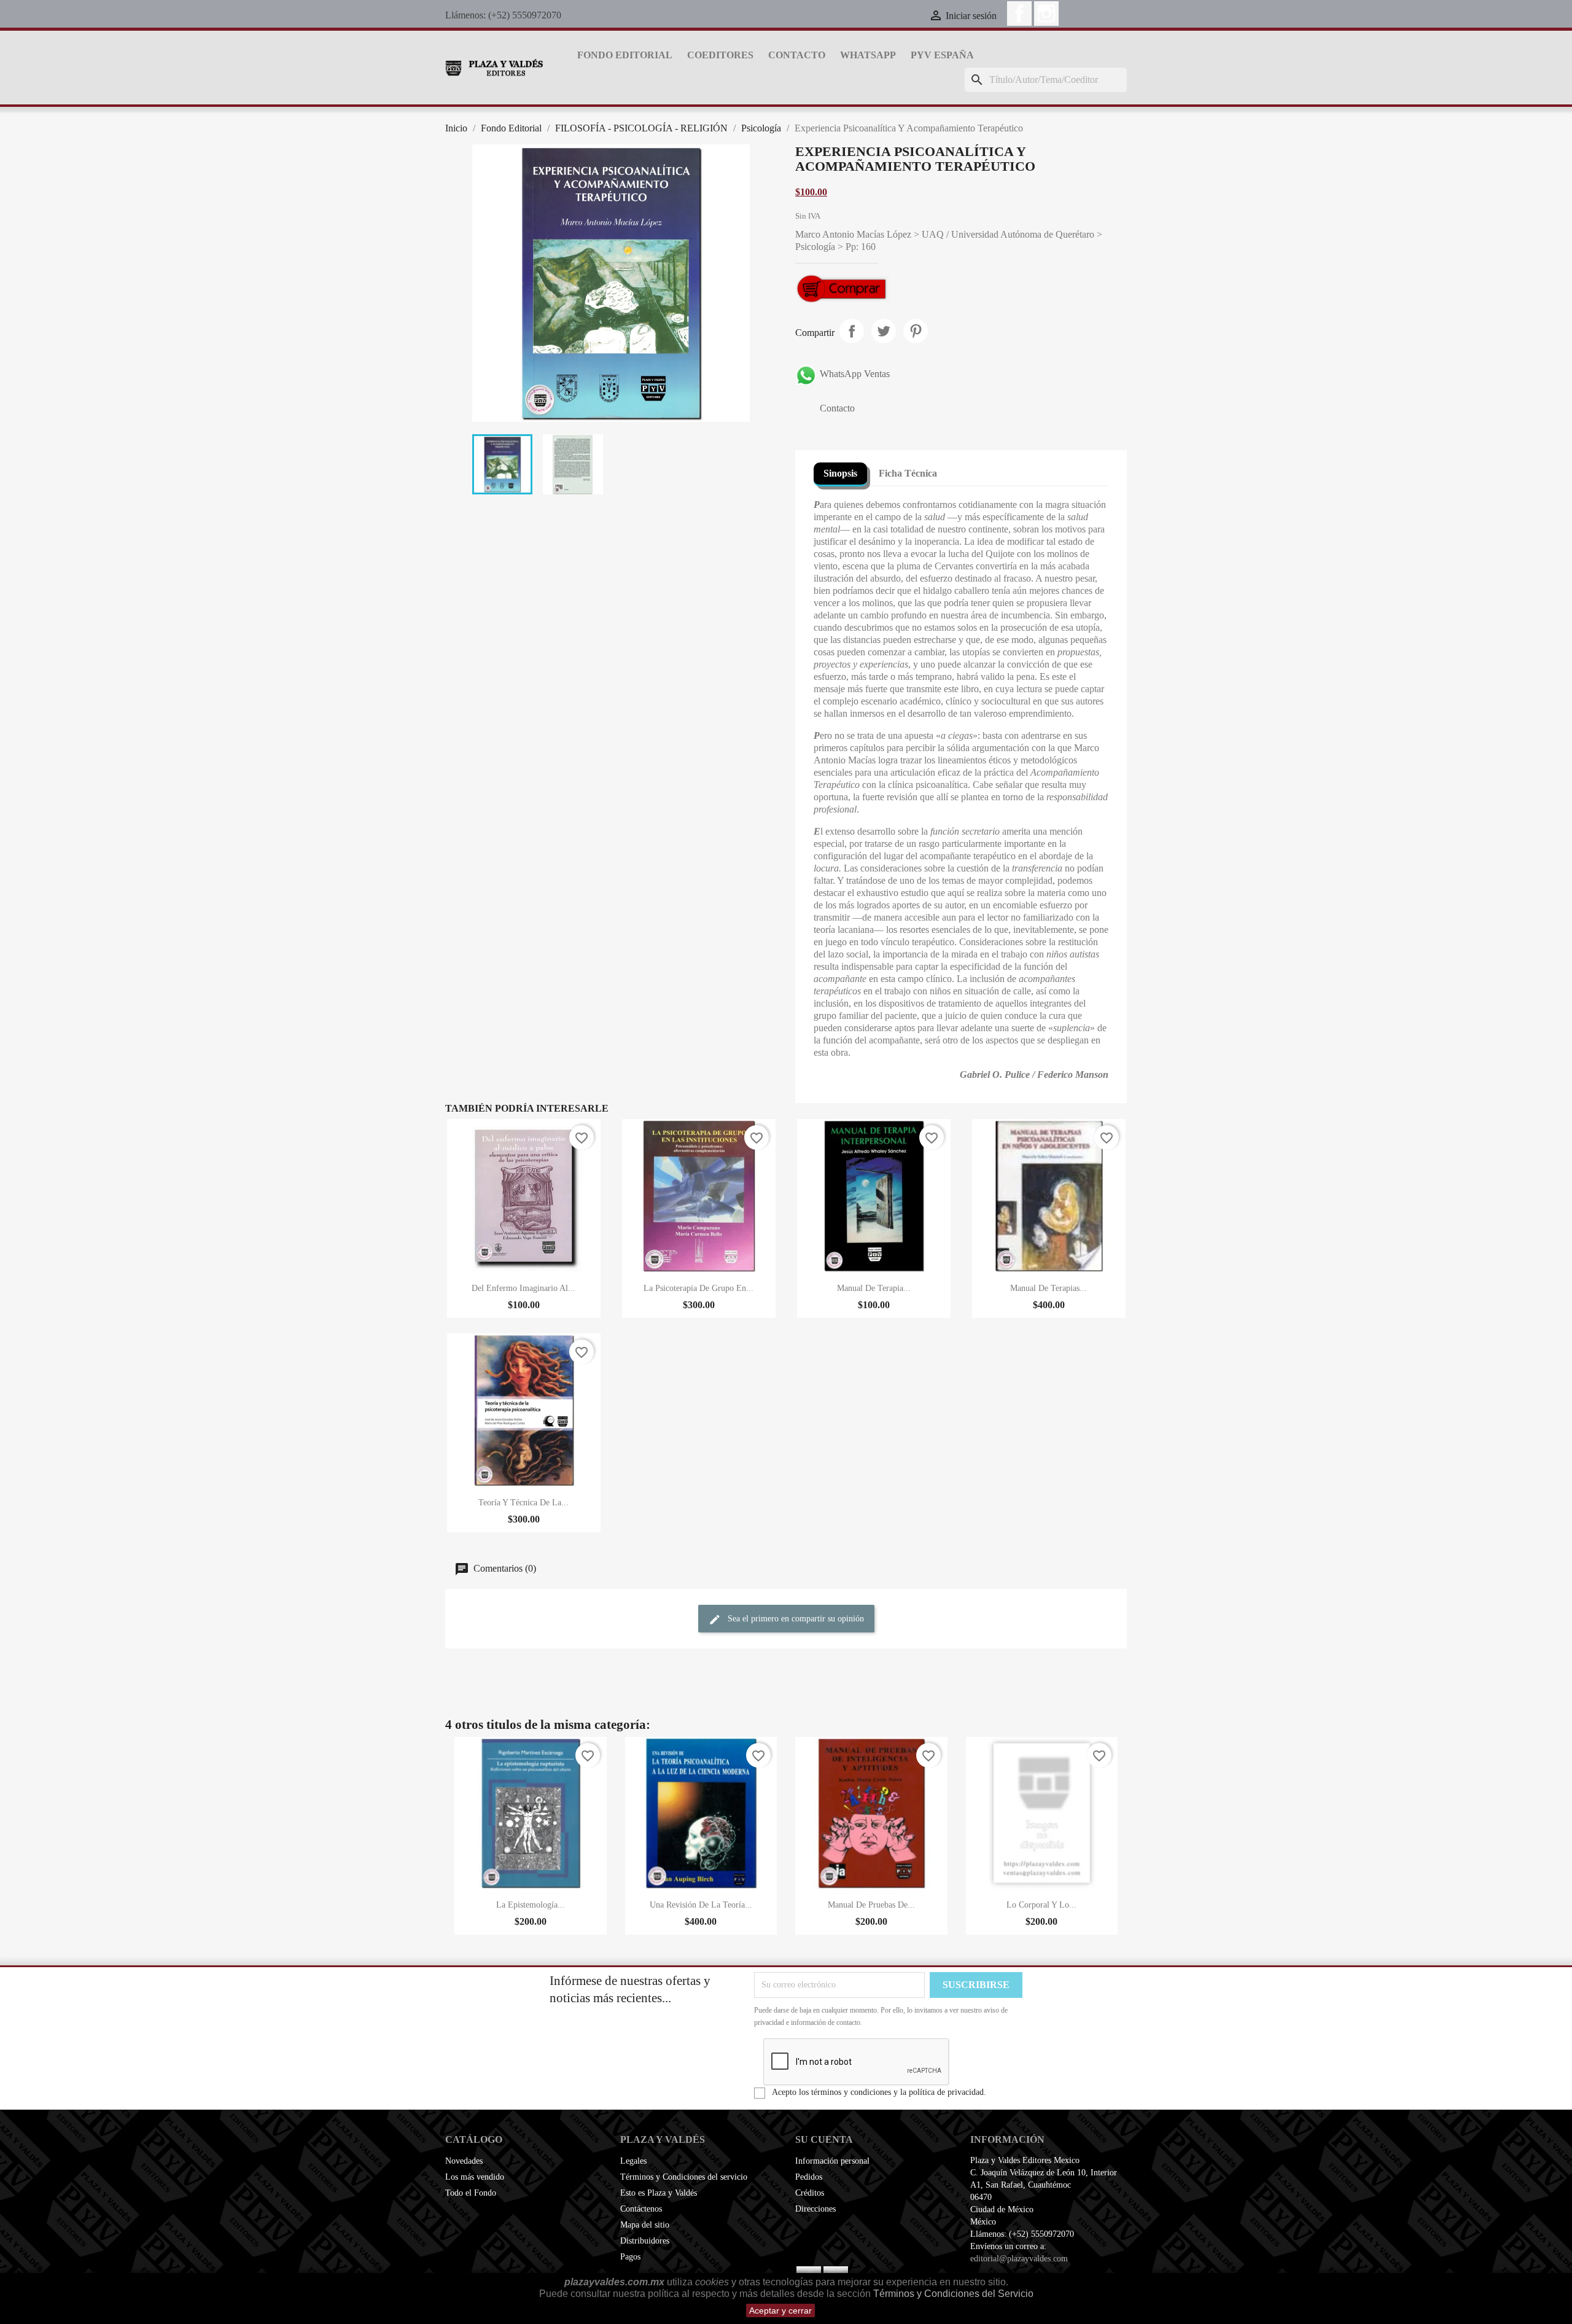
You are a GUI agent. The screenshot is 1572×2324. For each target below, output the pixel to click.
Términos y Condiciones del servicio (684, 2177)
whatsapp (868, 55)
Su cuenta (824, 2139)
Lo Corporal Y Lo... (1041, 1905)
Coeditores (720, 55)
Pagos (630, 2257)
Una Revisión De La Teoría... (701, 1905)
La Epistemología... (531, 1905)
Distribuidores (645, 2241)
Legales (633, 2161)
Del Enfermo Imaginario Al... (523, 1288)
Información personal (832, 2161)
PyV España (942, 55)
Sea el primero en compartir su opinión (795, 1619)
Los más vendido (475, 2177)
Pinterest (916, 331)
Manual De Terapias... (1049, 1288)
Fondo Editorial (625, 55)
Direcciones (815, 2209)
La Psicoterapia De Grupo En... (698, 1288)
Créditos (810, 2193)
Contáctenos (641, 2209)
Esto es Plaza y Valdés (659, 2193)
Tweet (884, 331)
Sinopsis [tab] (840, 473)
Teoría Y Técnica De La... (523, 1503)
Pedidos (809, 2177)
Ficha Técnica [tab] (908, 473)
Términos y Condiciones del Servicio (953, 2294)
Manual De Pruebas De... (871, 1905)
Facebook (1019, 14)
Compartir (852, 331)
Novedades (464, 2161)
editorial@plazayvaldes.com (1019, 2259)
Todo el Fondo (471, 2193)
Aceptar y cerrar (780, 2310)
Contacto (797, 55)
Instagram (1046, 14)
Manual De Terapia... (874, 1288)
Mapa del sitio (645, 2225)
